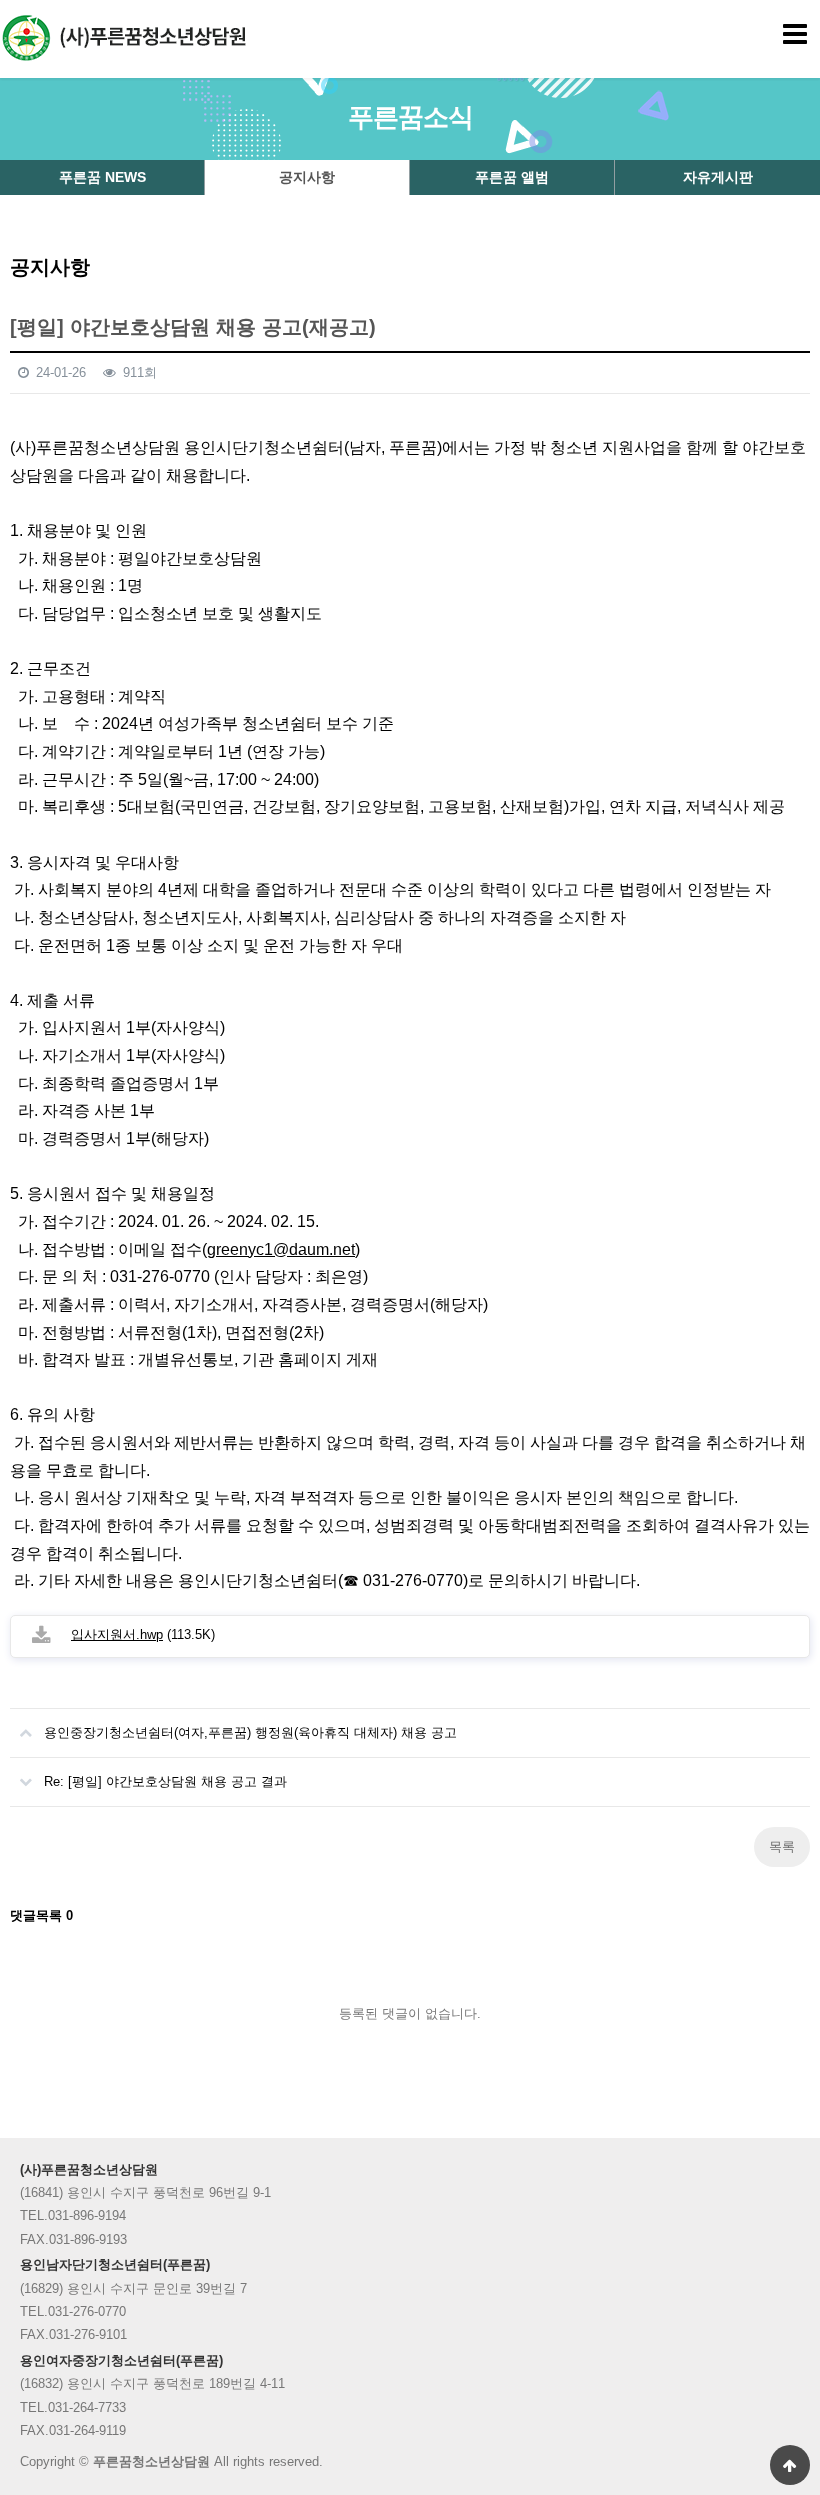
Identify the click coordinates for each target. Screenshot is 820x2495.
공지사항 (307, 177)
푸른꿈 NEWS (102, 177)
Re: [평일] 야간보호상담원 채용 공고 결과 (165, 1781)
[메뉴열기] (795, 35)
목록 (782, 1846)
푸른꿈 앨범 (512, 177)
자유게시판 (718, 177)
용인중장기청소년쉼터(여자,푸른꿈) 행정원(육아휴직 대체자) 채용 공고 (250, 1732)
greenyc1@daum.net (281, 1249)
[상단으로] (790, 2465)
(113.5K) (143, 1634)
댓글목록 (41, 1915)
